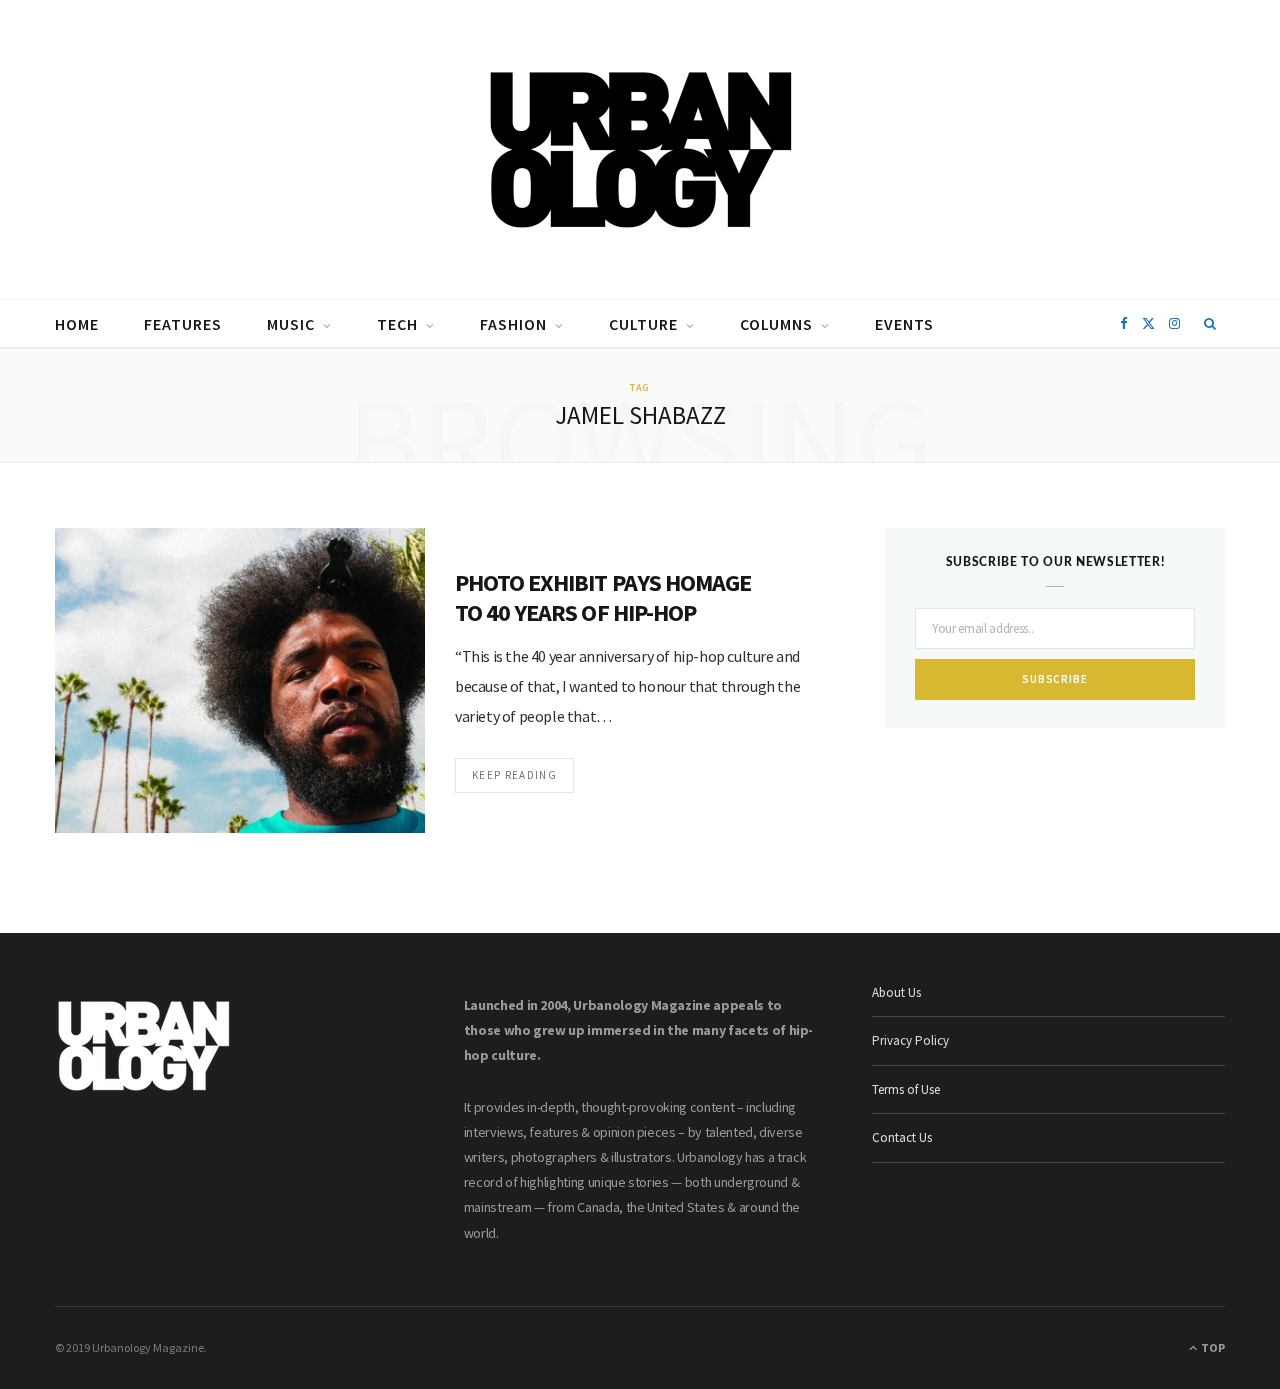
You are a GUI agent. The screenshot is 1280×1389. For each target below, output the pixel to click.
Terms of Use (906, 1089)
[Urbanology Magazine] (640, 150)
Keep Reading (514, 775)
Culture (643, 324)
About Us (896, 992)
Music (291, 324)
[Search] (1210, 324)
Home (77, 324)
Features (183, 324)
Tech (397, 324)
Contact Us (902, 1137)
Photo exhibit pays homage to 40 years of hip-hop (603, 597)
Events (904, 324)
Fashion (513, 324)
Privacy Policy (910, 1040)
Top (1212, 1347)
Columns (776, 324)
